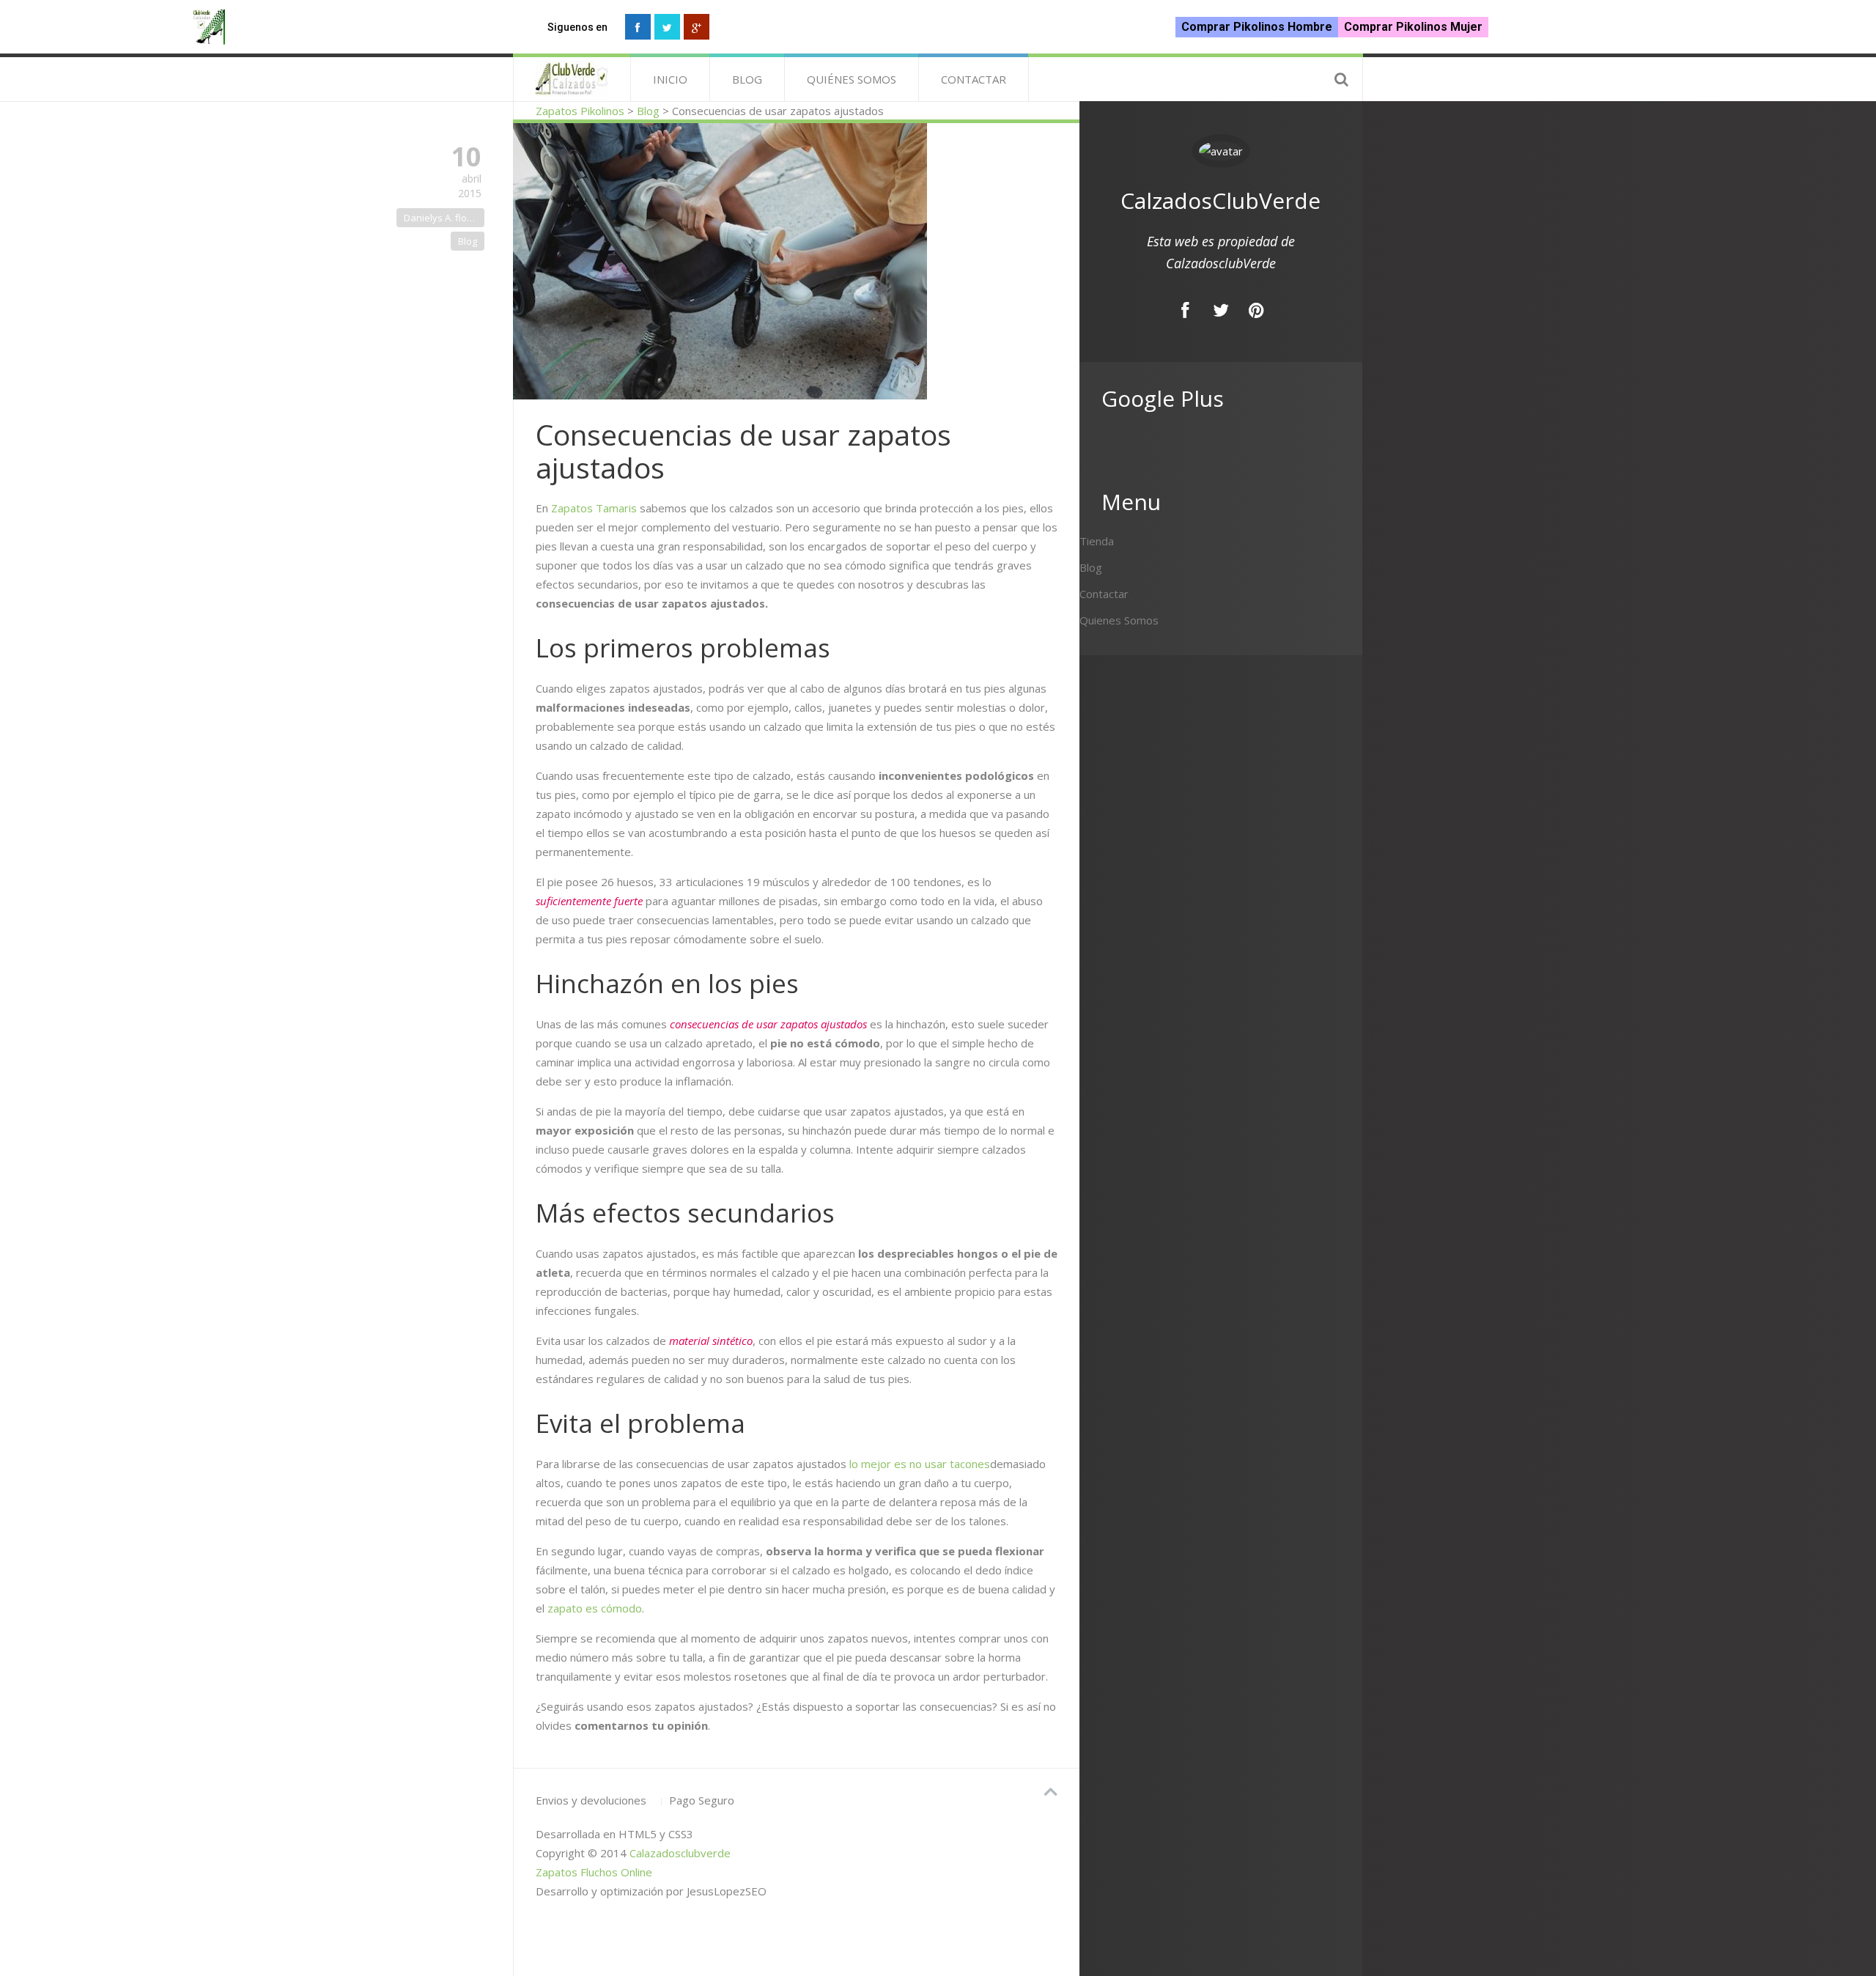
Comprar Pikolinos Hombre (1257, 27)
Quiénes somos (852, 79)
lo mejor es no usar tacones (920, 1464)
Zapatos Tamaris (594, 508)
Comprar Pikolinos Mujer (1413, 27)
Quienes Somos (1119, 620)
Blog (747, 79)
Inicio (670, 79)
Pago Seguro (702, 1800)
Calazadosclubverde (680, 1853)
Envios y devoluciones (591, 1800)
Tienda (1097, 541)
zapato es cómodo (595, 1608)
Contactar (974, 79)
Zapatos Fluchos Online (594, 1872)
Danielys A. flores (443, 218)
